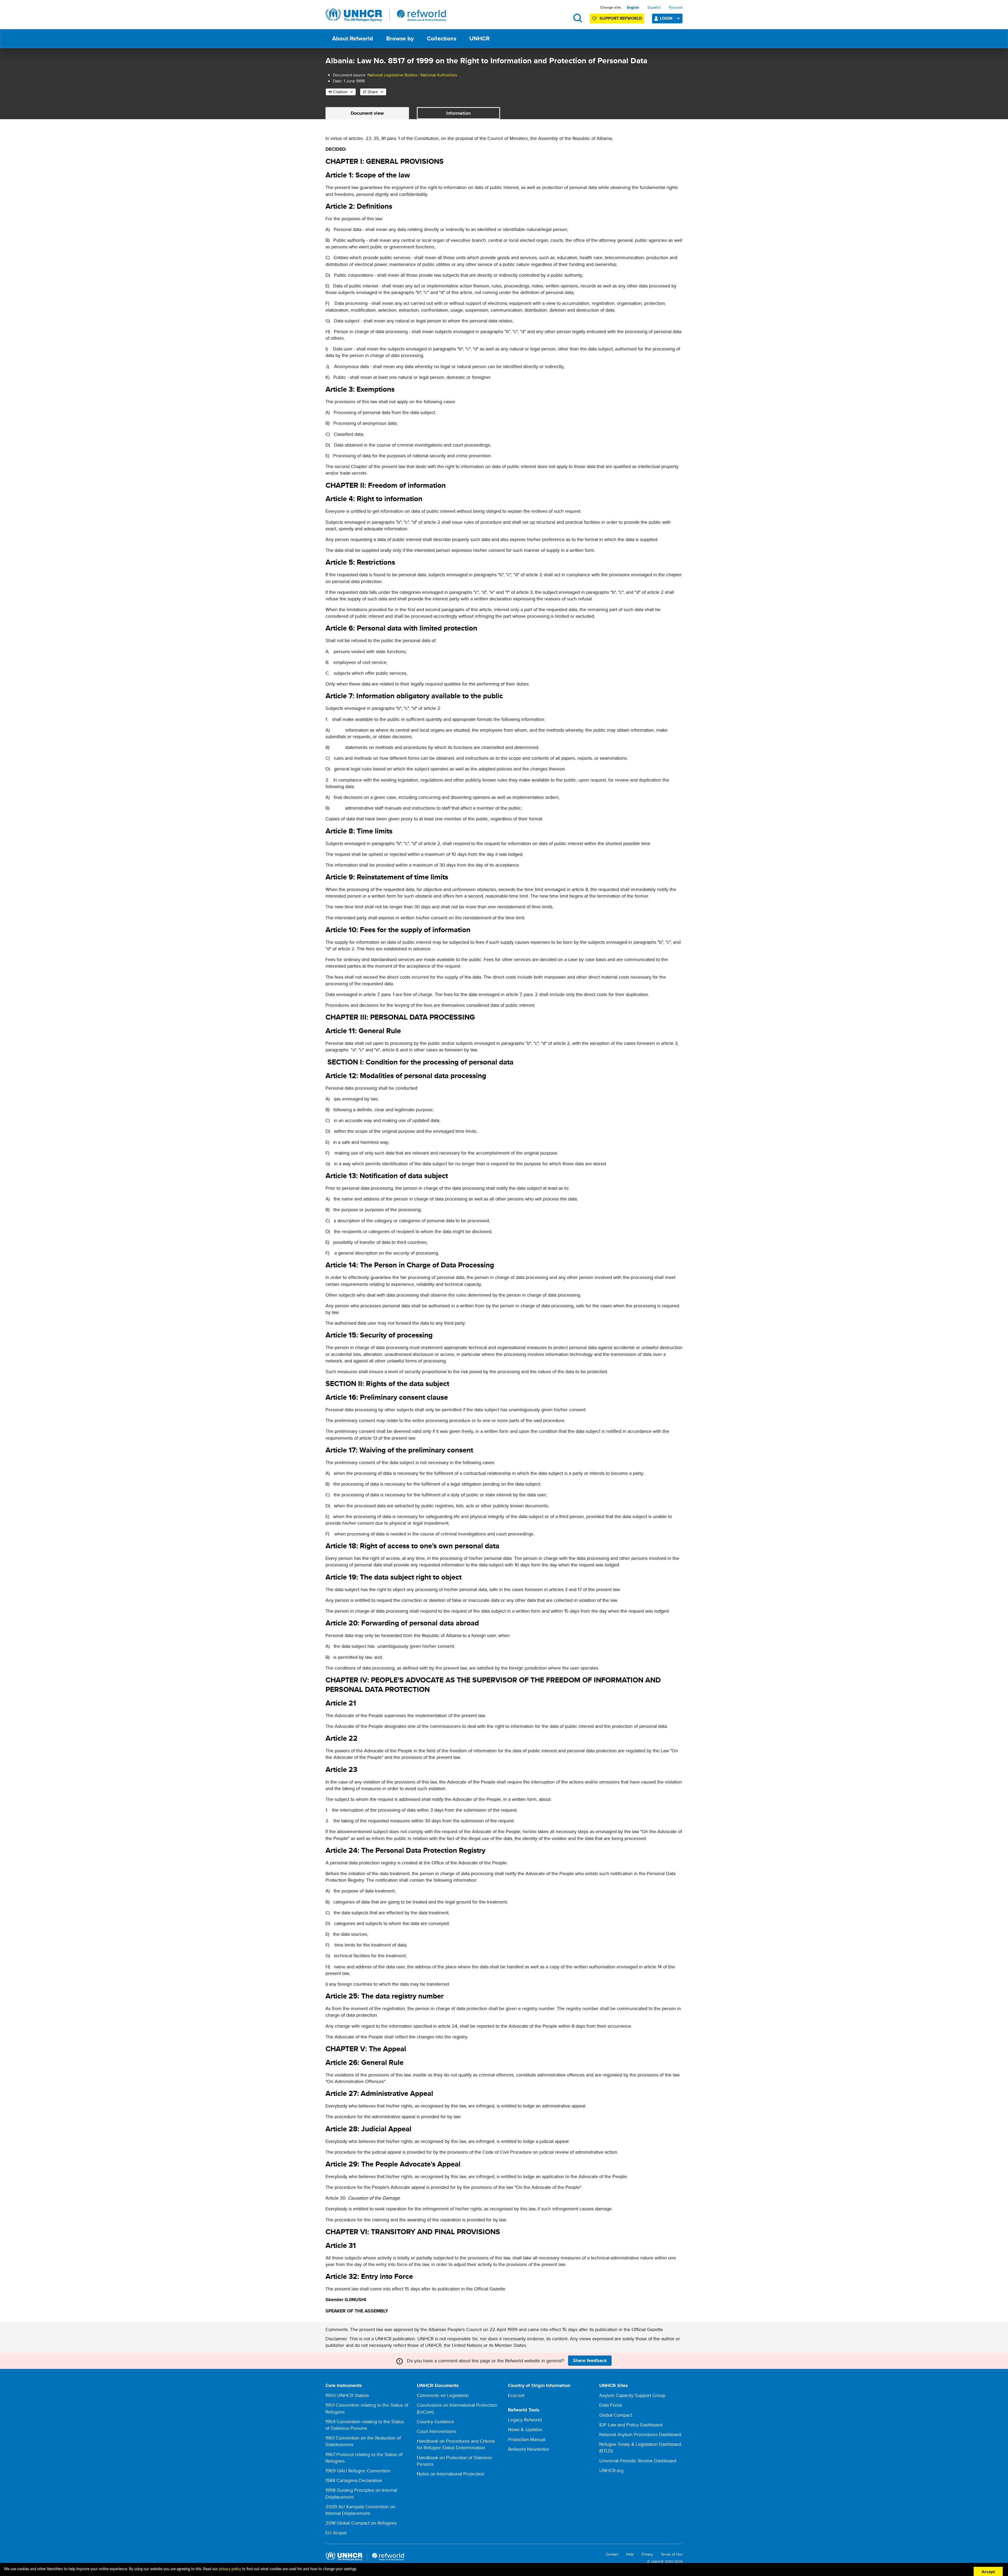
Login (666, 18)
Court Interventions (436, 2431)
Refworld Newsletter (529, 2449)
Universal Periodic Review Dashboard (638, 2461)
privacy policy (230, 2569)
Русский (676, 7)
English (633, 7)
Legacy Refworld (525, 2420)
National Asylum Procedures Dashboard (640, 2434)
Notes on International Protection (451, 2474)
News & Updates (525, 2429)
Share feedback (590, 2360)
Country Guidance (435, 2422)
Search (578, 18)
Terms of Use (672, 2554)
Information (458, 113)
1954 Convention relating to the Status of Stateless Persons (365, 2425)
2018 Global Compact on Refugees (361, 2523)
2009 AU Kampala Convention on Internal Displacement (360, 2510)
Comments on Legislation (443, 2395)
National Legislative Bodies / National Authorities (412, 75)
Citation (340, 92)
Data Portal (611, 2405)
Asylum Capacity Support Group (632, 2395)
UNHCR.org (611, 2470)
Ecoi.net (516, 2395)
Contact (612, 2554)
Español (654, 7)
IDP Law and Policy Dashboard (631, 2425)
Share (373, 92)
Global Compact (616, 2415)
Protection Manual (527, 2439)
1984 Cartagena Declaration (354, 2480)
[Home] (386, 15)
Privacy (647, 2554)
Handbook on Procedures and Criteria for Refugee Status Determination (456, 2444)
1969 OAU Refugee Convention (358, 2471)
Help (630, 2554)
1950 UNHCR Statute (347, 2395)
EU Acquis (336, 2533)
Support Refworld (621, 18)
